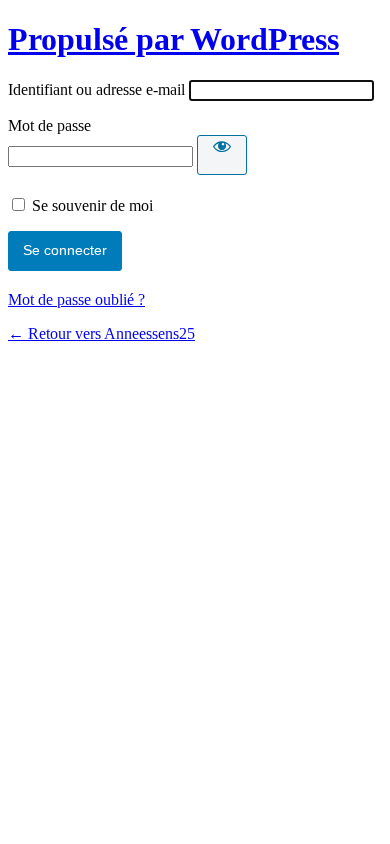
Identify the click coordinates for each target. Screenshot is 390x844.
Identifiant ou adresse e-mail (96, 89)
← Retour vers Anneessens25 (101, 333)
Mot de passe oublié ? (76, 299)
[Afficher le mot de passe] (222, 155)
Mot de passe (49, 125)
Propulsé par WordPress (173, 39)
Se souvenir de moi (92, 205)
